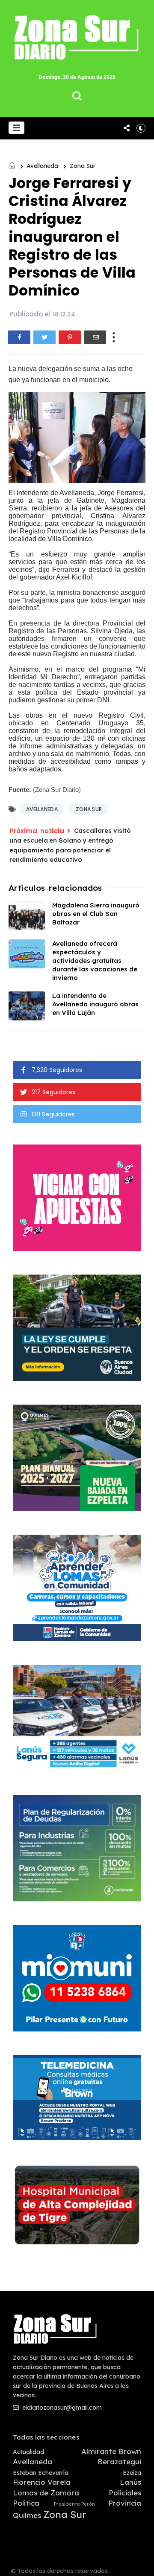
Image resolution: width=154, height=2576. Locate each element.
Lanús (130, 2482)
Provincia (125, 2503)
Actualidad (28, 2452)
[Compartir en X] (44, 337)
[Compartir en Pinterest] (70, 337)
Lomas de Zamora (46, 2493)
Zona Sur (83, 166)
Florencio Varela (42, 2482)
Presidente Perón (74, 2504)
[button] (16, 128)
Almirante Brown (111, 2451)
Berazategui (119, 2462)
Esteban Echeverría (41, 2473)
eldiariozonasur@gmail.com (61, 2408)
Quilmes (27, 2515)
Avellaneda (42, 166)
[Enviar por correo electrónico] (95, 337)
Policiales (125, 2493)
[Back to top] (141, 2564)
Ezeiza (132, 2473)
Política (26, 2503)
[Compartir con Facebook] (19, 337)
